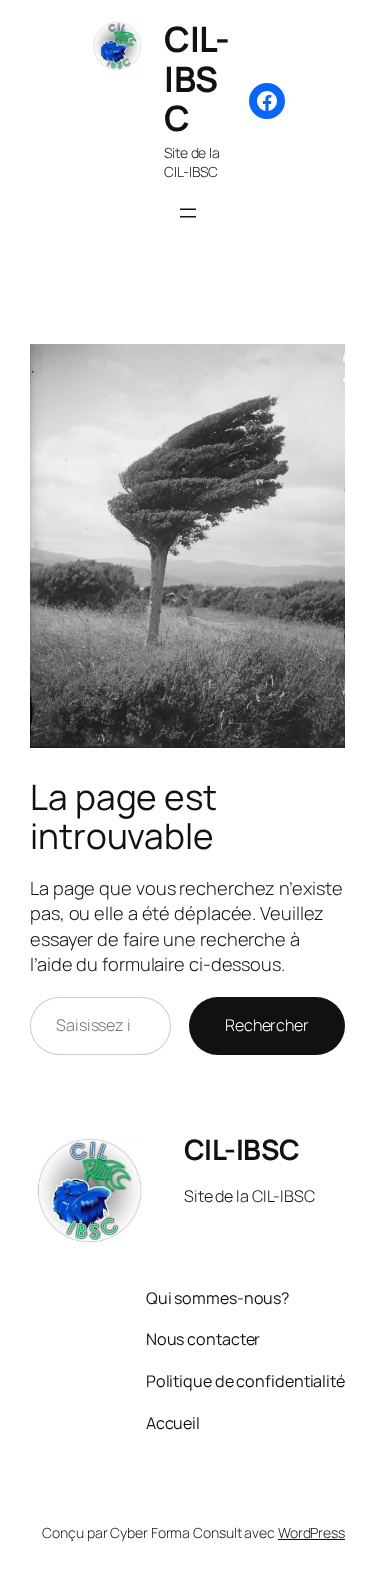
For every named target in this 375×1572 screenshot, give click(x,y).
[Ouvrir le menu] (188, 213)
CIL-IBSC (196, 78)
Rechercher (267, 1025)
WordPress (311, 1532)
